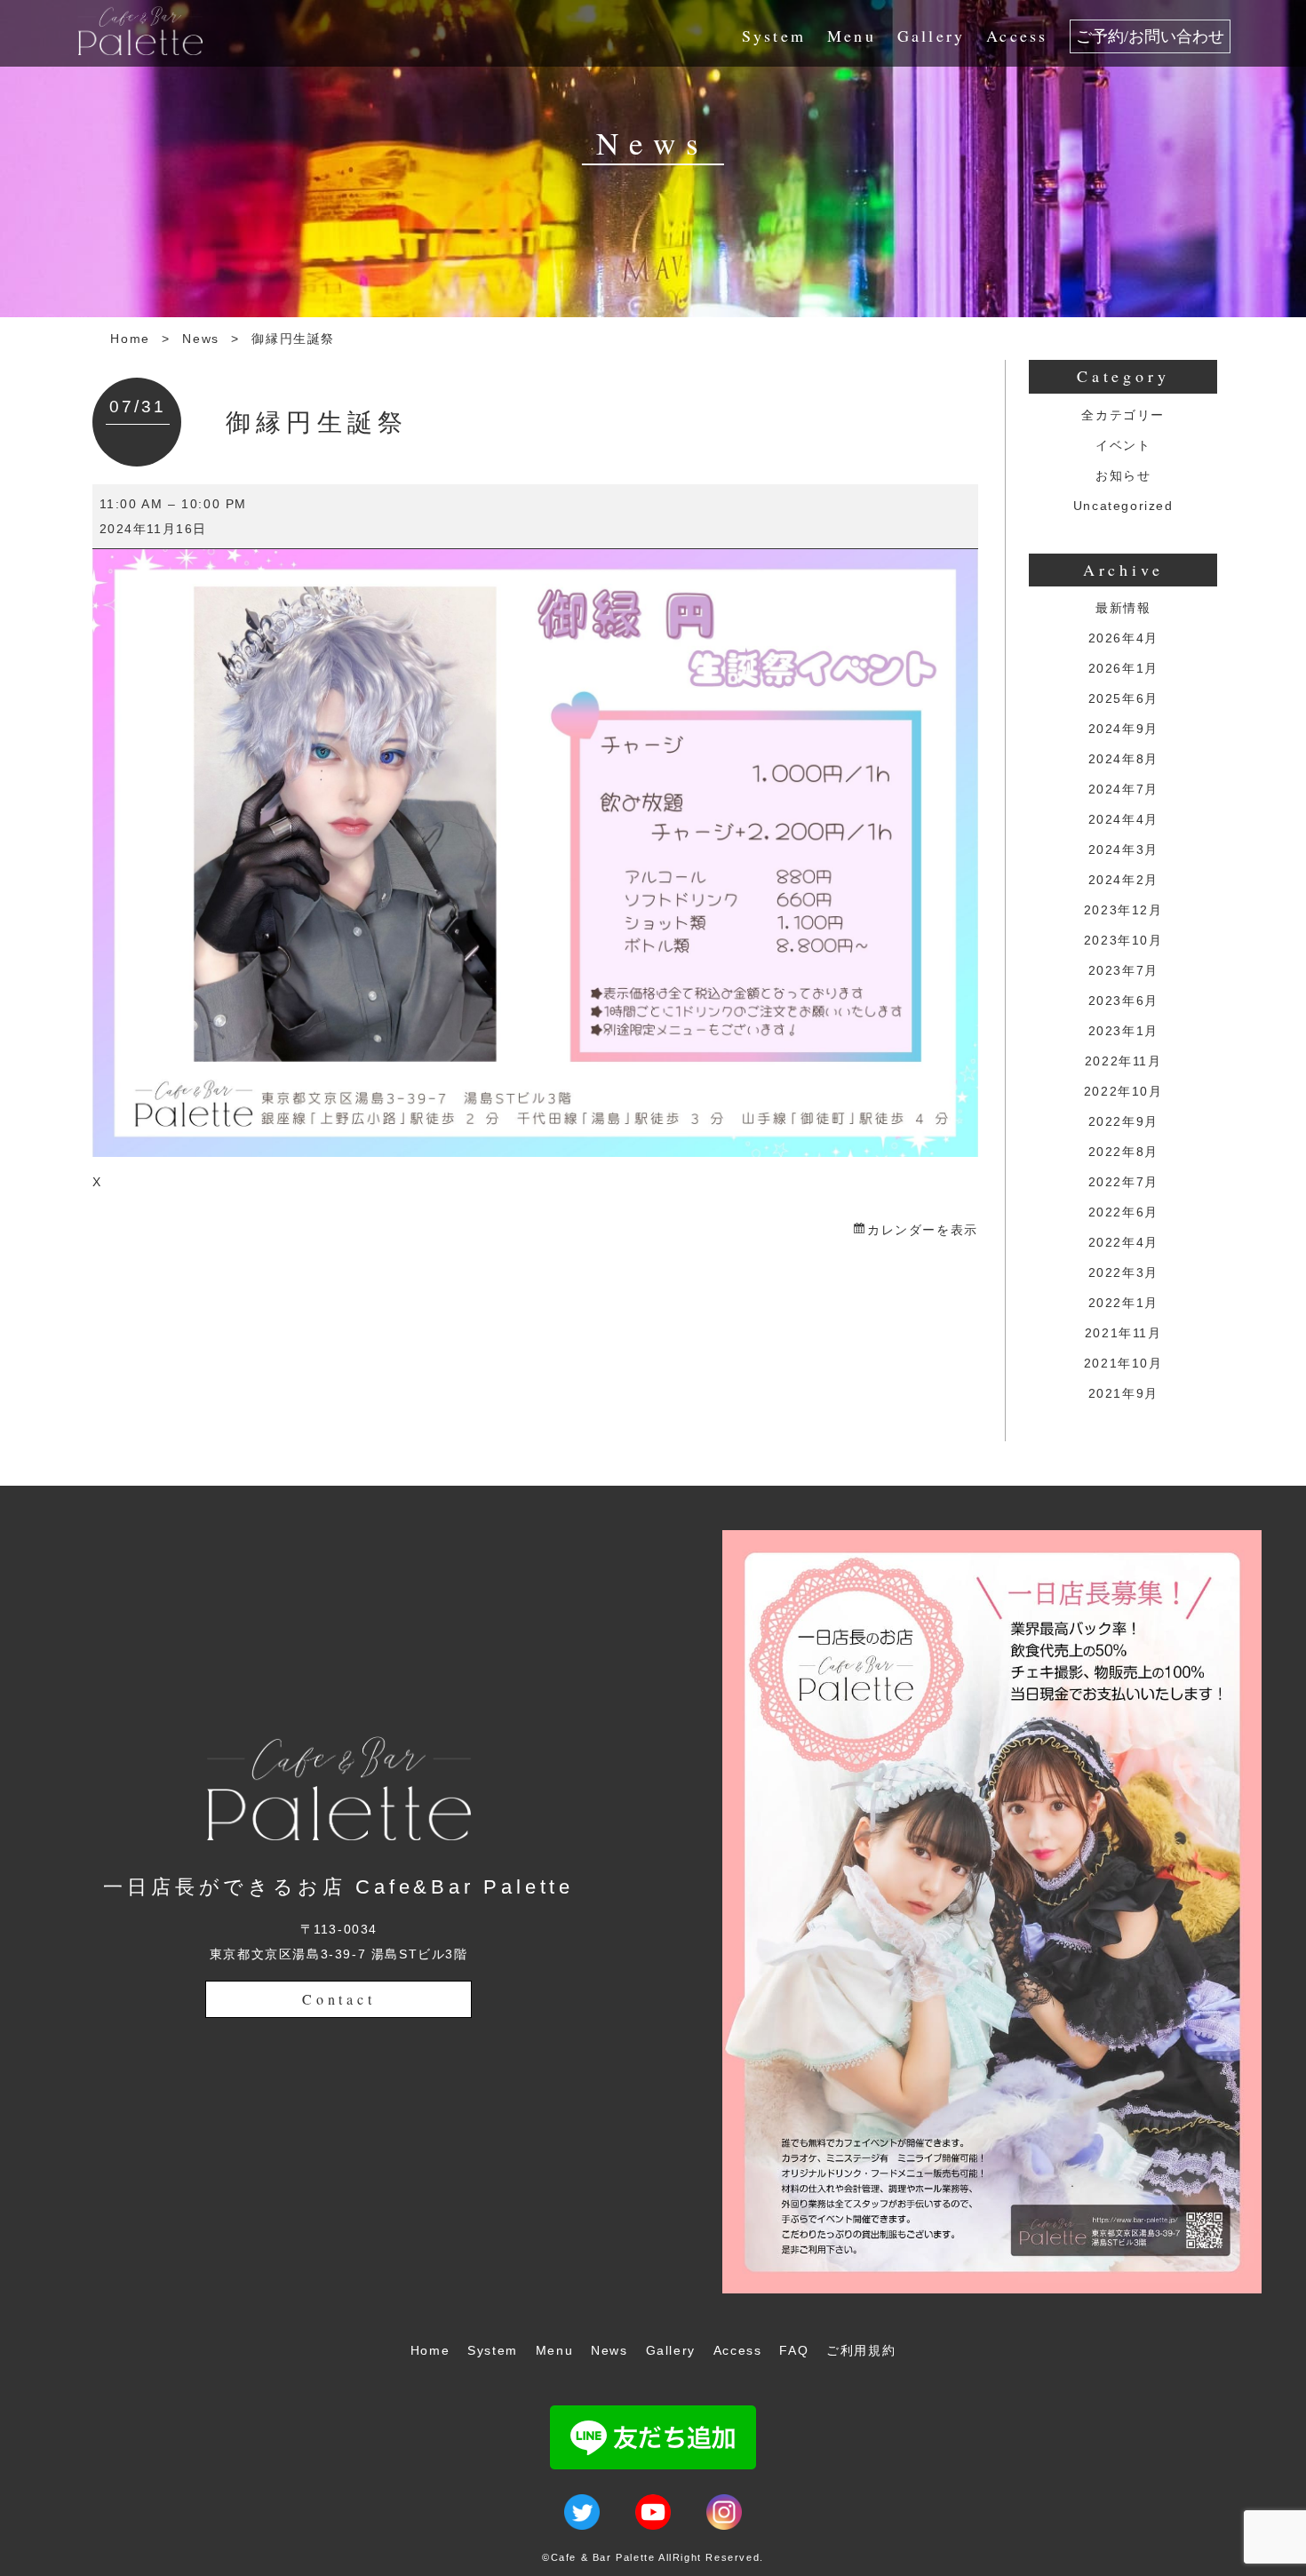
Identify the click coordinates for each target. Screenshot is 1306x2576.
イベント (1123, 445)
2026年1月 (1123, 668)
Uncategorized (1123, 506)
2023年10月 (1123, 940)
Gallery (931, 36)
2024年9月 (1123, 729)
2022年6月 (1123, 1212)
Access (1017, 36)
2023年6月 (1123, 1001)
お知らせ (1123, 475)
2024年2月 (1123, 880)
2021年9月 (1123, 1393)
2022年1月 (1123, 1303)
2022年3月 (1123, 1272)
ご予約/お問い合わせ (1150, 36)
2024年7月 (1123, 789)
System (774, 36)
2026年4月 (1123, 638)
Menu (852, 36)
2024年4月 (1123, 819)
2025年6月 (1123, 698)
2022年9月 (1123, 1121)
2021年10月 (1123, 1363)
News (200, 339)
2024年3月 (1123, 849)
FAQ (794, 2350)
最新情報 (1123, 608)
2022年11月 (1123, 1061)
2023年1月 (1123, 1031)
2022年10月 (1123, 1091)
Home (130, 339)
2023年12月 (1123, 910)
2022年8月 (1123, 1152)
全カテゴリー (1123, 415)
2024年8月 (1123, 759)
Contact (339, 1999)
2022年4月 (1123, 1242)
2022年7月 (1123, 1182)
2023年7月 (1123, 970)
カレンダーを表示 (922, 1230)
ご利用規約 (861, 2350)
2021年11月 (1123, 1333)
